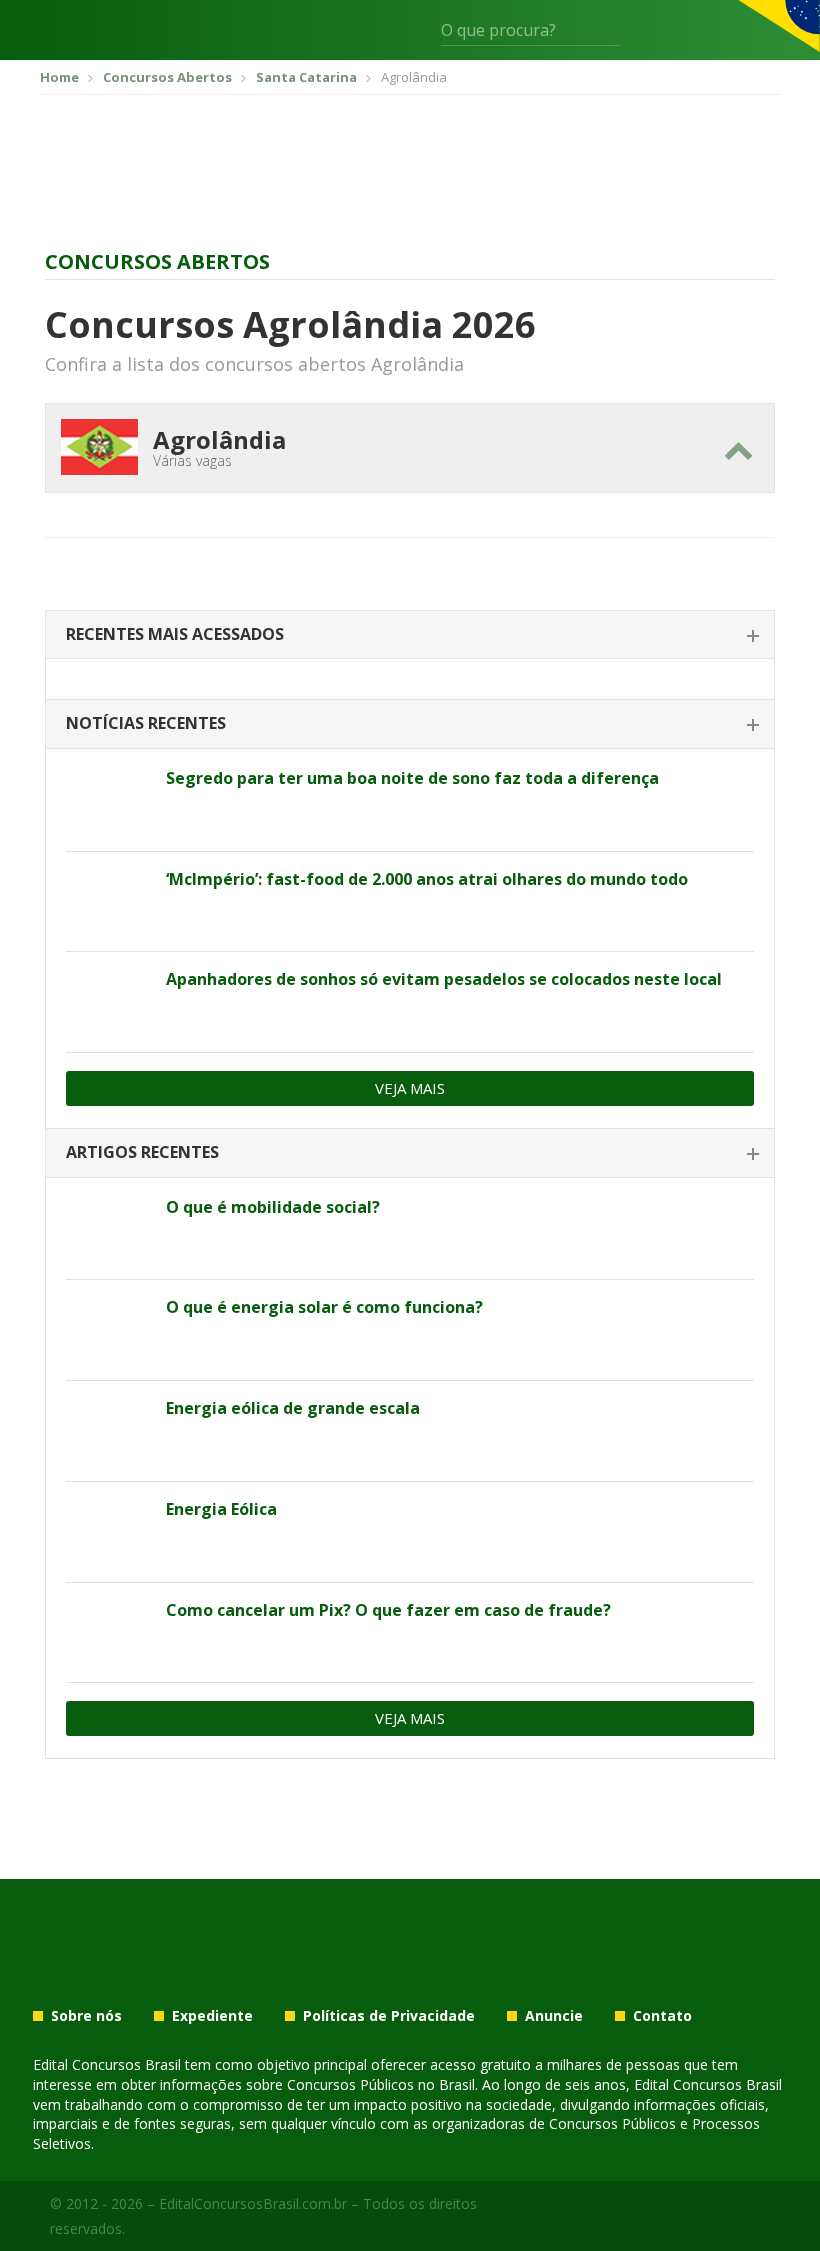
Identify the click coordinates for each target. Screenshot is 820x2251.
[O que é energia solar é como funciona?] (108, 1330)
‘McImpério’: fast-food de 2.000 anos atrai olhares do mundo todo (427, 879)
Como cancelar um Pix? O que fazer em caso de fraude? (388, 1610)
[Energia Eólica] (108, 1532)
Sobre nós (86, 2016)
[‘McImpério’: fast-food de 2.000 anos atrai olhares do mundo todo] (108, 902)
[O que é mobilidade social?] (108, 1230)
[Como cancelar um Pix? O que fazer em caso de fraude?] (108, 1633)
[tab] (410, 635)
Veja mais (410, 1088)
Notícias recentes (146, 723)
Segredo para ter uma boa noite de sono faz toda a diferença (412, 778)
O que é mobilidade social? (273, 1207)
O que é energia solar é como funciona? (324, 1307)
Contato (662, 2016)
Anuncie (554, 2016)
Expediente (212, 2016)
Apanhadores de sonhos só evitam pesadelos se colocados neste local (444, 979)
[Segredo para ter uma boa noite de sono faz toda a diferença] (108, 801)
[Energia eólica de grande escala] (108, 1431)
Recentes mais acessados (175, 634)
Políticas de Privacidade (389, 2016)
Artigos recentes (142, 1152)
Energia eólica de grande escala (293, 1408)
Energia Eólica (221, 1509)
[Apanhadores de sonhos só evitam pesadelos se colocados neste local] (108, 1002)
